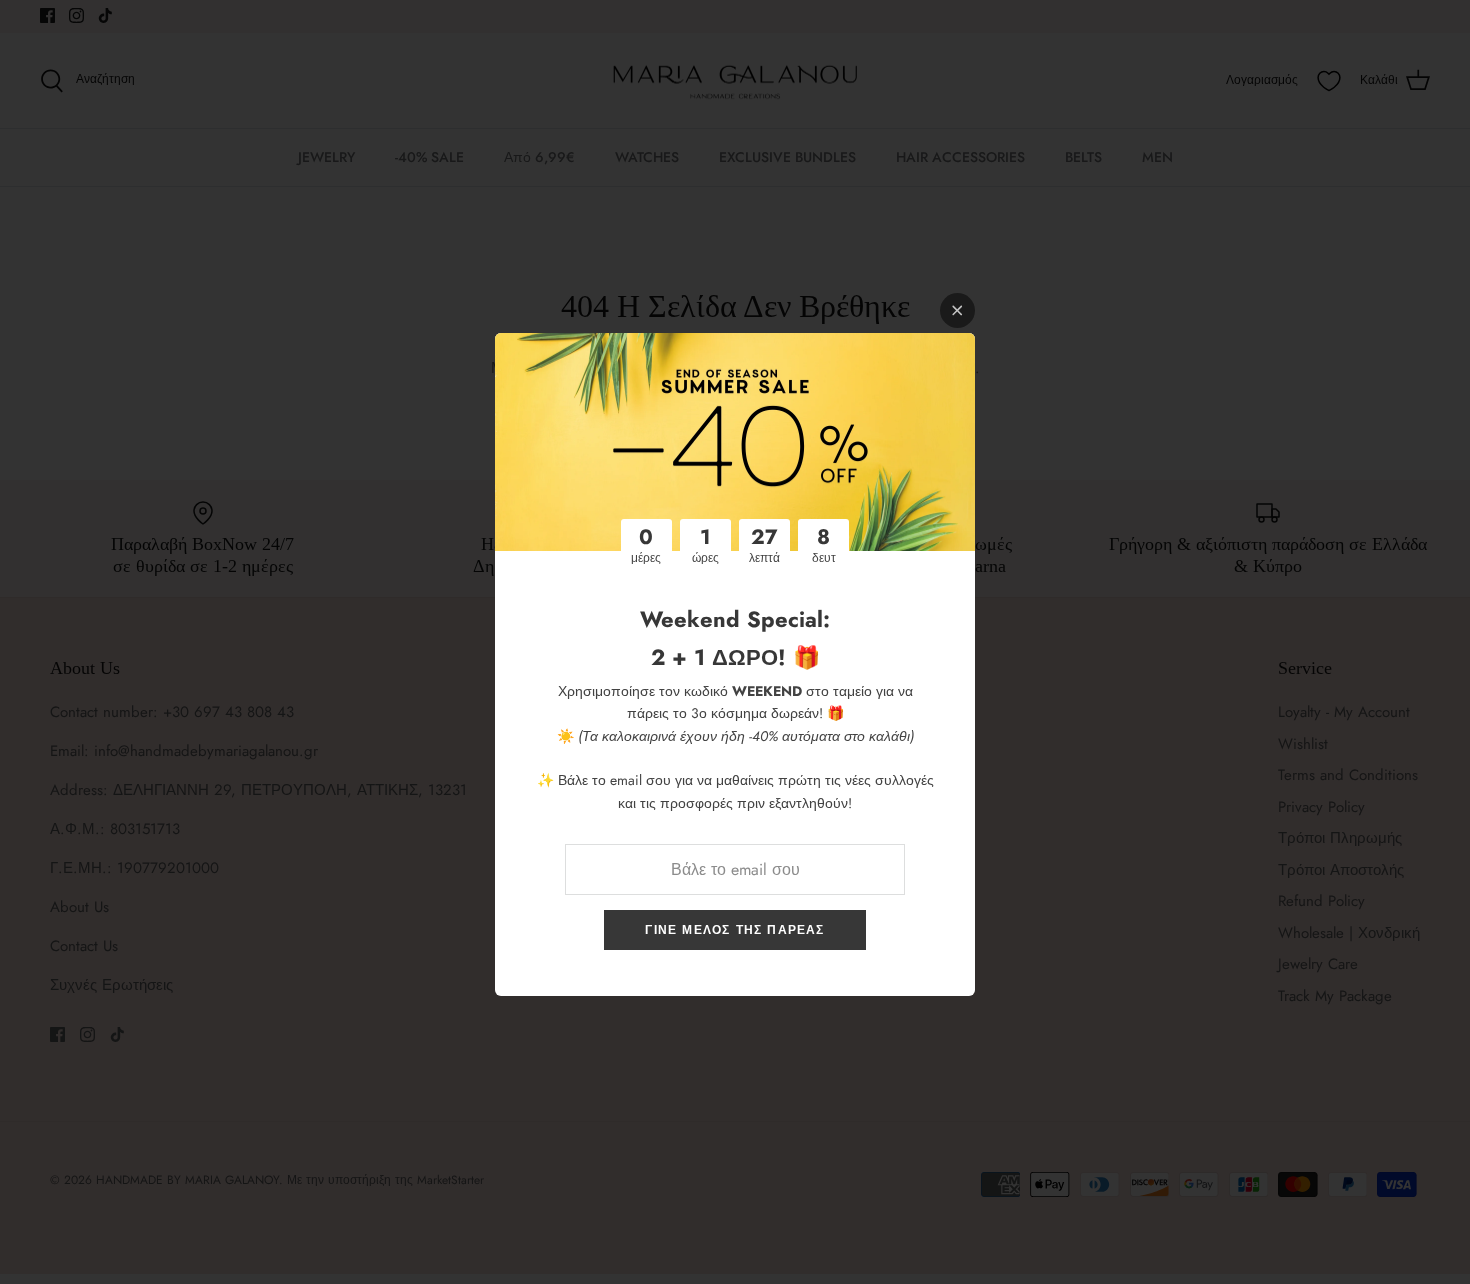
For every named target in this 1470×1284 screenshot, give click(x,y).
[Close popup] (957, 310)
